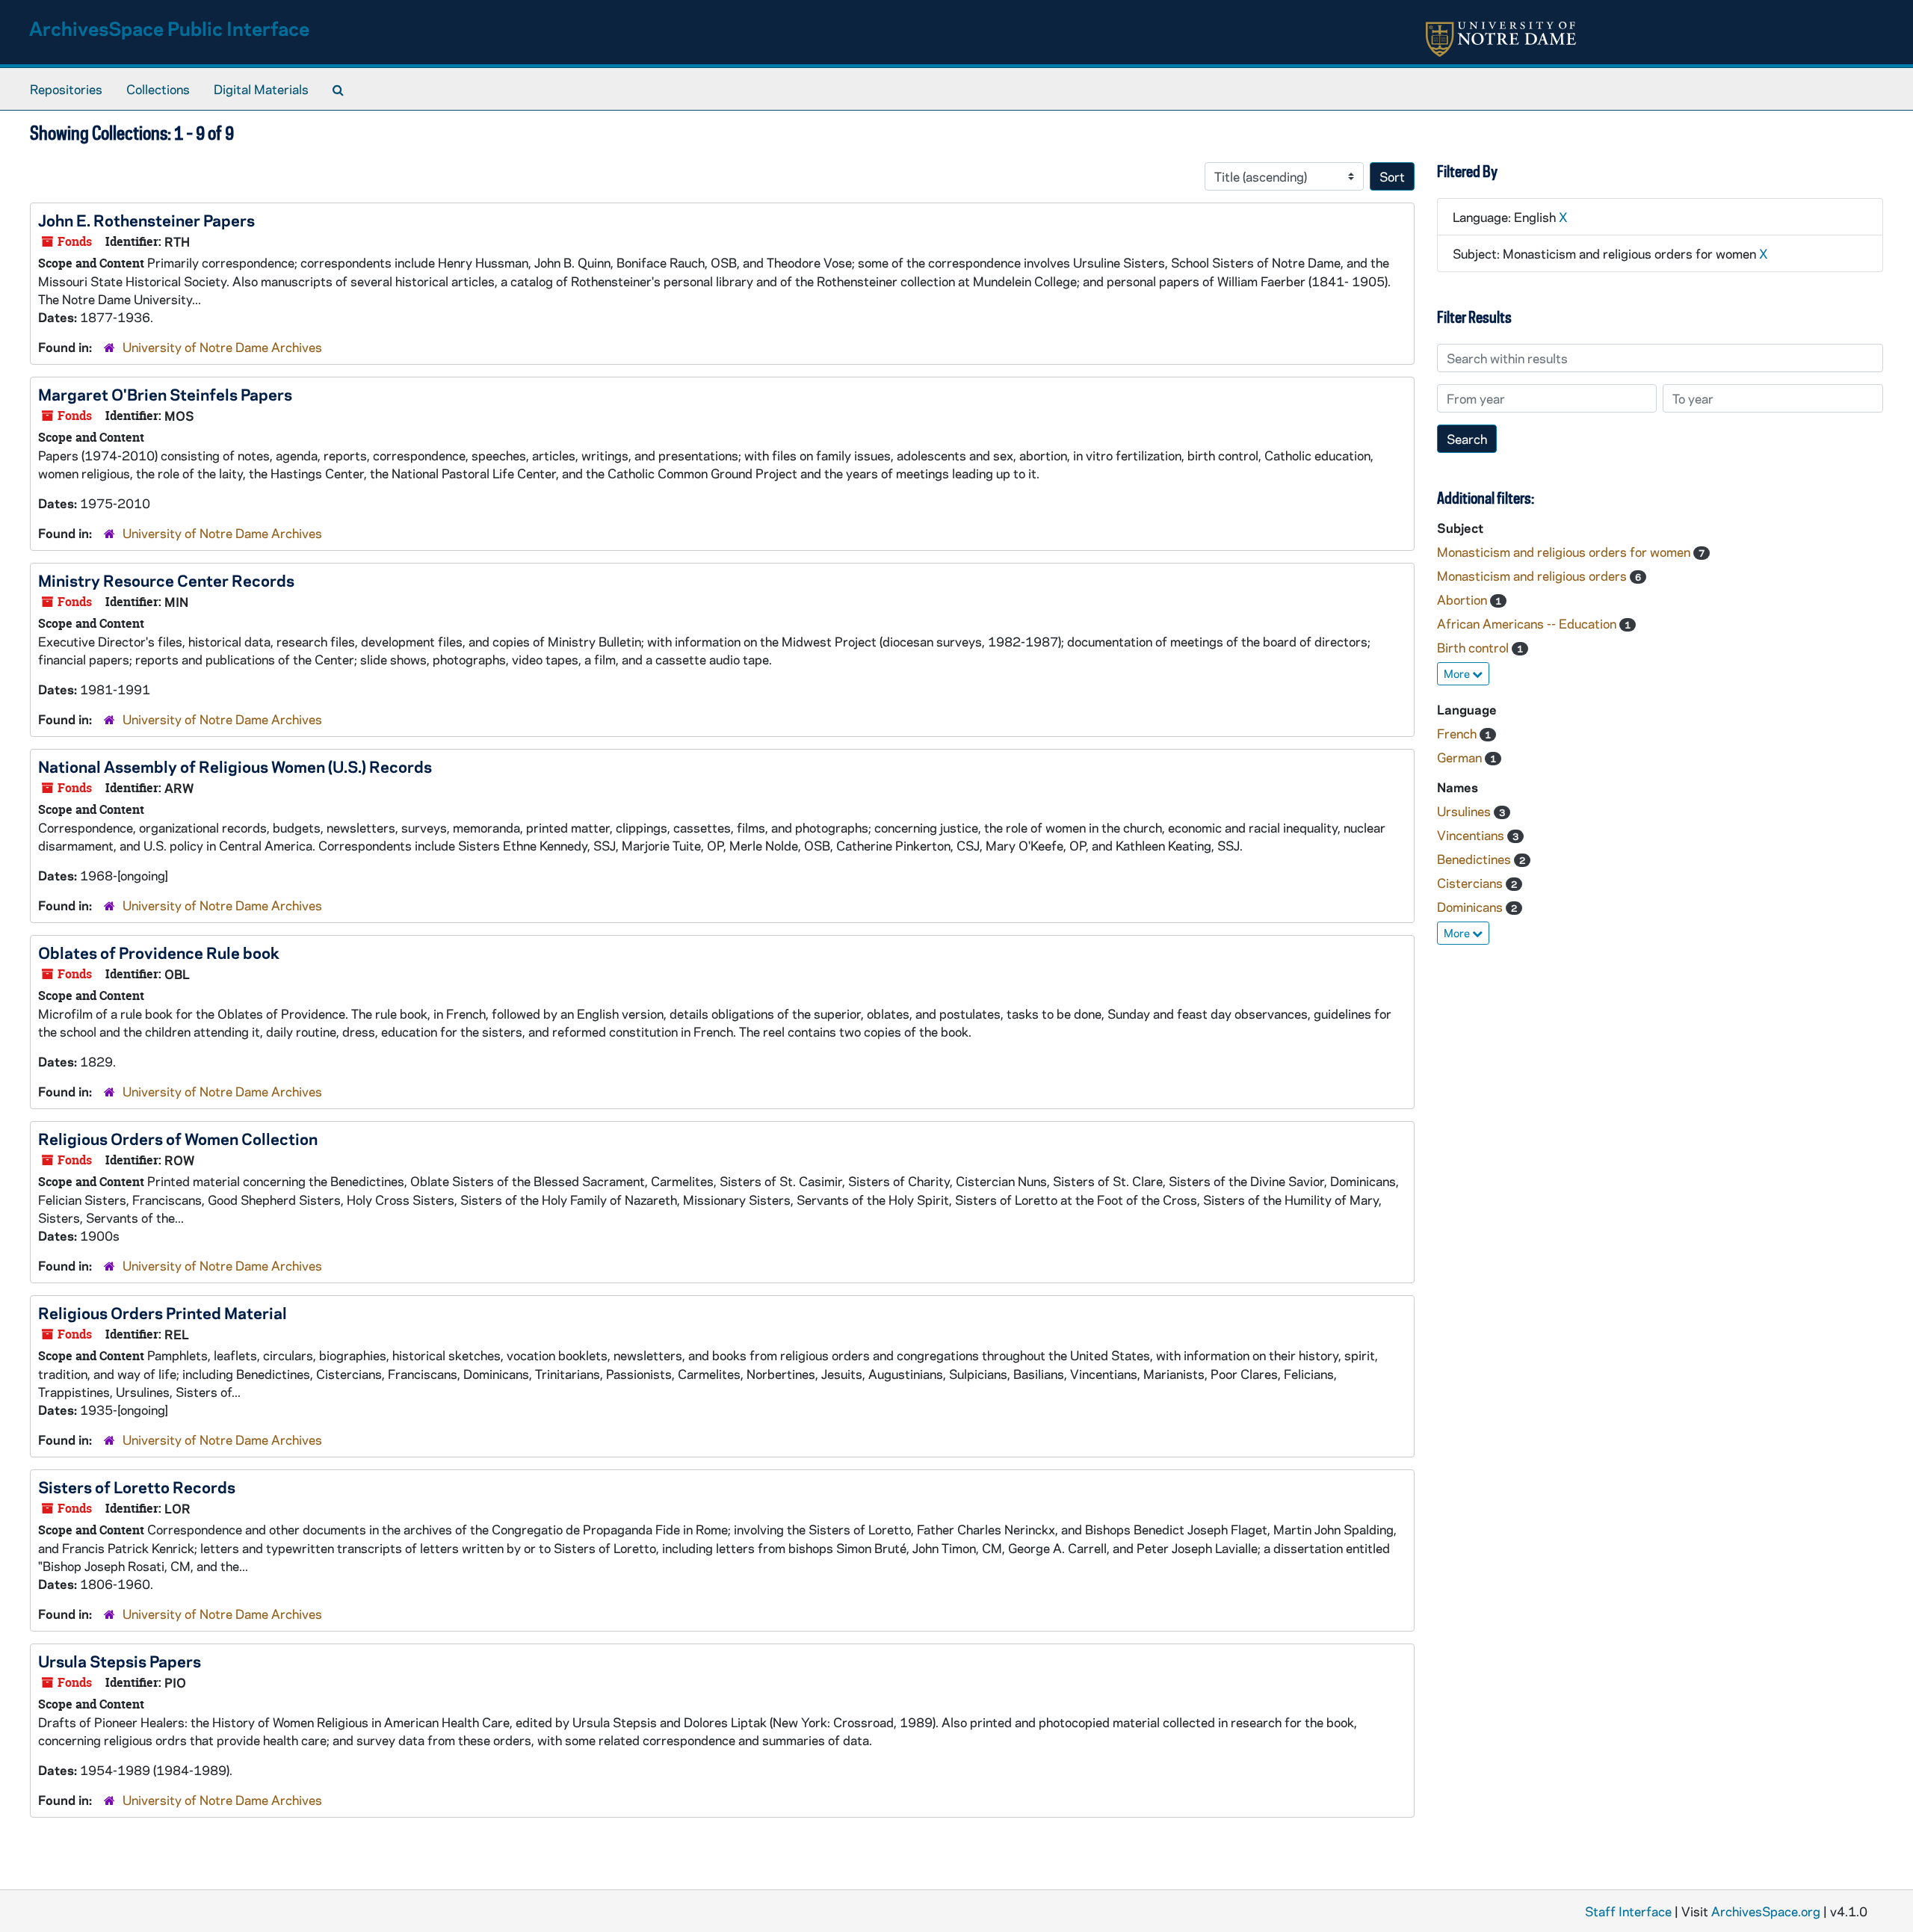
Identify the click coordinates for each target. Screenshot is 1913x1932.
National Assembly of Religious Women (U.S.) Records (235, 766)
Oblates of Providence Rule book (159, 952)
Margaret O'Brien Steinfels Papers (165, 394)
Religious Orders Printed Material (163, 1312)
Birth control (1474, 647)
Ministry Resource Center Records (166, 580)
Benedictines (1475, 859)
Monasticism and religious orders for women (1565, 552)
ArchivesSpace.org (1766, 1911)
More (1458, 673)
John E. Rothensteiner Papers (146, 220)
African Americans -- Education (1528, 623)
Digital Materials (261, 89)
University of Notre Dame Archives (222, 347)
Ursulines (1465, 811)
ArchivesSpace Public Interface (169, 28)
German (1461, 757)
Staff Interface (1628, 1911)
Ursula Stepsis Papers (120, 1661)
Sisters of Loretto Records (137, 1487)
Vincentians (1472, 835)
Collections (158, 89)
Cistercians (1471, 883)
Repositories (66, 89)
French (1458, 733)
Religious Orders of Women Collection (178, 1138)
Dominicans (1471, 907)
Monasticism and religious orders (1533, 575)
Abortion (1464, 599)
